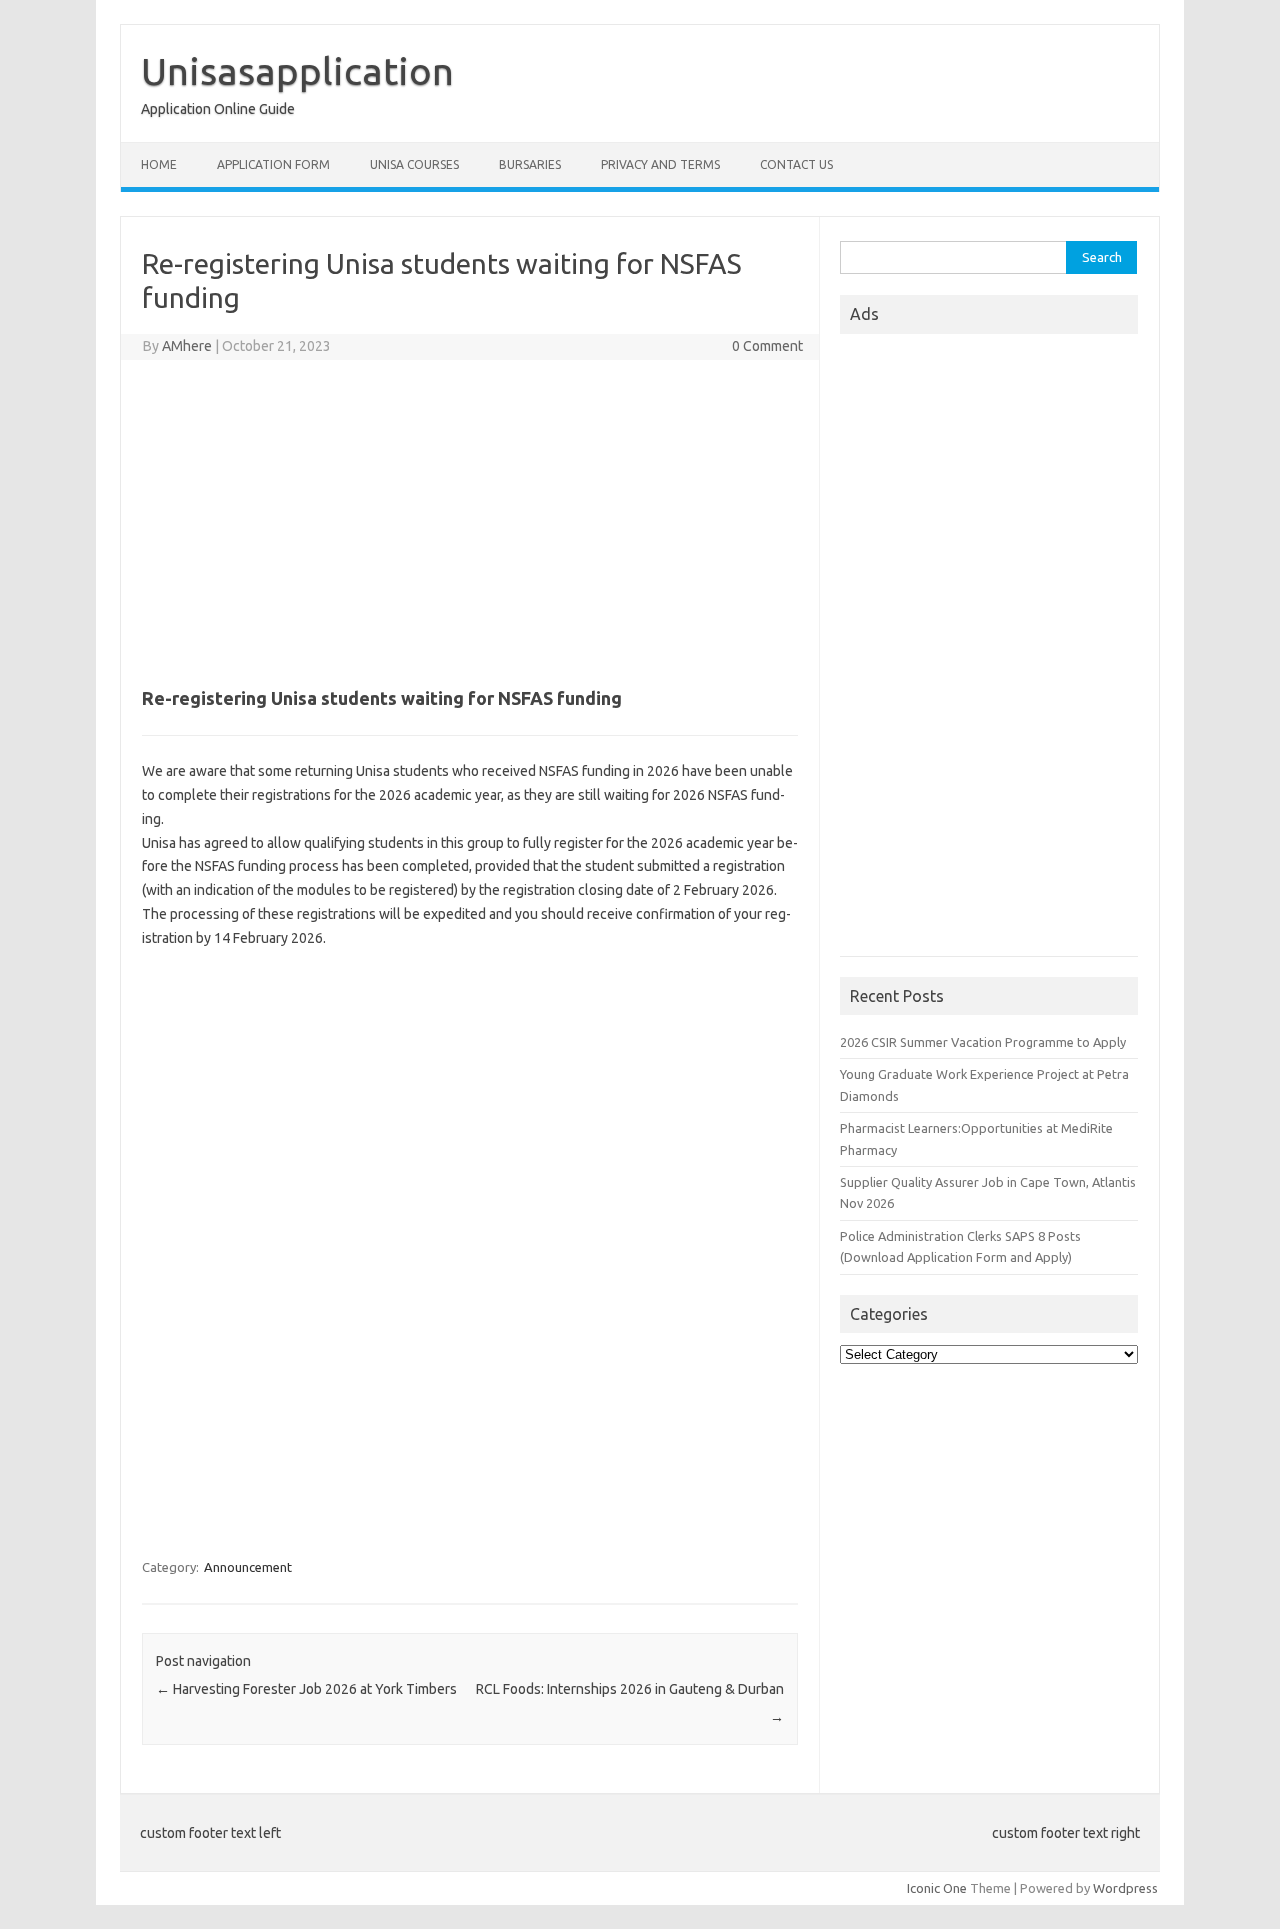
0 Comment (767, 346)
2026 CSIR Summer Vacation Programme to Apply (983, 1042)
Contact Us (796, 164)
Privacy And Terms (660, 164)
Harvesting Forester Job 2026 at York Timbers (306, 1689)
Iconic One (937, 1888)
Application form (273, 164)
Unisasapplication (297, 71)
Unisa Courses (414, 164)
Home (159, 164)
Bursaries (530, 164)
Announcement (248, 1567)
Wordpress (1125, 1888)
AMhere (187, 346)
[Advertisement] (470, 520)
